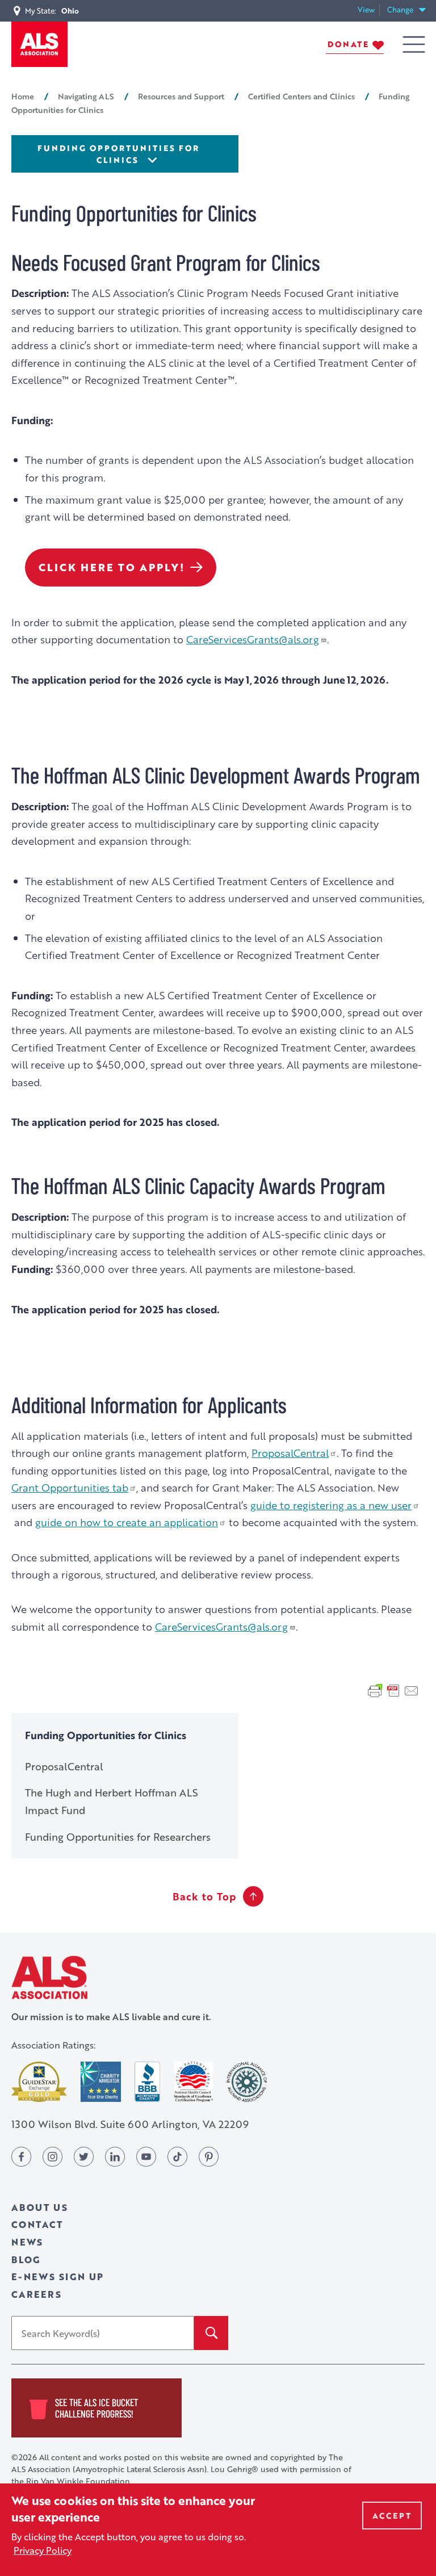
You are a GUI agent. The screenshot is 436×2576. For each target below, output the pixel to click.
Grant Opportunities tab (70, 1487)
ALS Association (49, 1977)
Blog (26, 2259)
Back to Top (204, 1896)
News (27, 2242)
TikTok (177, 2157)
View (369, 10)
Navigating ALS (86, 96)
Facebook (21, 2157)
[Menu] (414, 45)
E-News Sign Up (58, 2276)
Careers (37, 2294)
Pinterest (209, 2157)
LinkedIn (115, 2157)
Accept (392, 2516)
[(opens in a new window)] (39, 2082)
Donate (348, 44)
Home (23, 96)
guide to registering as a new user (331, 1505)
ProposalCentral (290, 1453)
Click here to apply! (112, 567)
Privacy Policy (43, 2550)
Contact (37, 2224)
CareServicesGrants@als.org (253, 639)
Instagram (53, 2157)
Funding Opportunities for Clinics (118, 154)
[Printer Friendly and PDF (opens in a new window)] (393, 1690)
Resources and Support (181, 96)
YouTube (146, 2157)
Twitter (84, 2157)
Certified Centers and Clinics (301, 96)
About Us (39, 2207)
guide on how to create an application (127, 1522)
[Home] (39, 44)
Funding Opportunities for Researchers (118, 1837)
